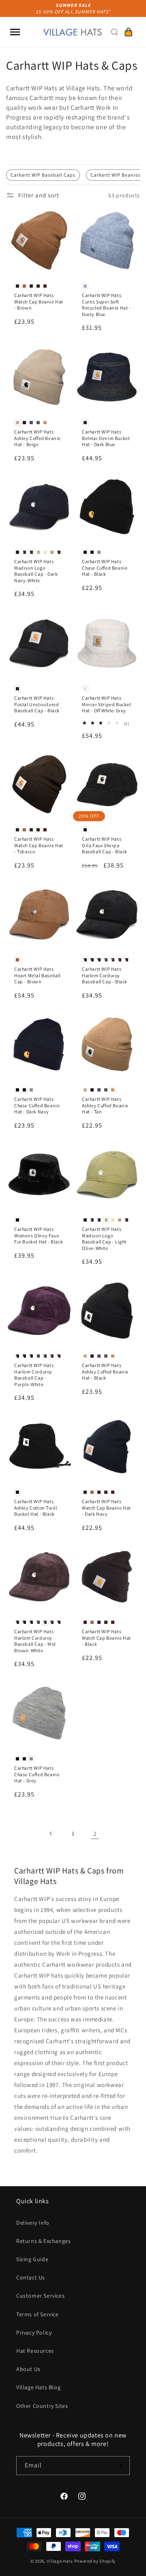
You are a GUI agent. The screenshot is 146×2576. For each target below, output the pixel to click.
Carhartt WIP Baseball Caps (43, 175)
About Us (28, 2369)
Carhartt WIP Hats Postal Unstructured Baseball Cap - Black (37, 704)
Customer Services (40, 2296)
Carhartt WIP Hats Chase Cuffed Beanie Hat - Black (105, 568)
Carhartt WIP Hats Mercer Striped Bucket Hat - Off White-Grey (107, 704)
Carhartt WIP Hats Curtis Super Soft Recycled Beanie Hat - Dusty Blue (106, 305)
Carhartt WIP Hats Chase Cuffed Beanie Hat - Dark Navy (37, 1105)
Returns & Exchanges (43, 2241)
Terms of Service (38, 2314)
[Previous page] (51, 1833)
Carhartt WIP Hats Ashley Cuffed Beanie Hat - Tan (105, 1105)
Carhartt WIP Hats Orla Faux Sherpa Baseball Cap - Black (105, 845)
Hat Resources (35, 2351)
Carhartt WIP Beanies (116, 175)
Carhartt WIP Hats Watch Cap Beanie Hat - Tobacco (39, 845)
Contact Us (31, 2277)
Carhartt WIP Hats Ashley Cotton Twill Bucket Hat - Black (35, 1508)
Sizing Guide (32, 2259)
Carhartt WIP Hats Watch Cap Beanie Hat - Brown (39, 301)
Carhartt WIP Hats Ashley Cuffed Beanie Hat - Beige (38, 438)
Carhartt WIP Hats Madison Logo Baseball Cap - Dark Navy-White (36, 571)
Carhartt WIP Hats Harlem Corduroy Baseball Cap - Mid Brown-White (35, 1641)
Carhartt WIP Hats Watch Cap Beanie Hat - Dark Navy (106, 1508)
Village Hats (60, 2561)
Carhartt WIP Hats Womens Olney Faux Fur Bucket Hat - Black (39, 1235)
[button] (15, 32)
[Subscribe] (120, 2466)
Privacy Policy (34, 2332)
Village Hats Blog (38, 2387)
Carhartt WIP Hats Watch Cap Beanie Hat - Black (106, 1638)
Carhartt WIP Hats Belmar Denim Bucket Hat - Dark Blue (106, 438)
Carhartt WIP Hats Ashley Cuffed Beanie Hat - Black (105, 1371)
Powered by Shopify (95, 2561)
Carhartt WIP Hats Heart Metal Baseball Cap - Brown (38, 975)
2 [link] (95, 1834)
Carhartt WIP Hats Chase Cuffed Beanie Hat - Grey (37, 1774)
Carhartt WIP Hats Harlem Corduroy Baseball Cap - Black (105, 975)
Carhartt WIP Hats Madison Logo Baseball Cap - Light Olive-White (104, 1239)
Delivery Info (33, 2223)
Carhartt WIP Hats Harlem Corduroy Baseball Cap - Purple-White (34, 1375)
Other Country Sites (42, 2406)
